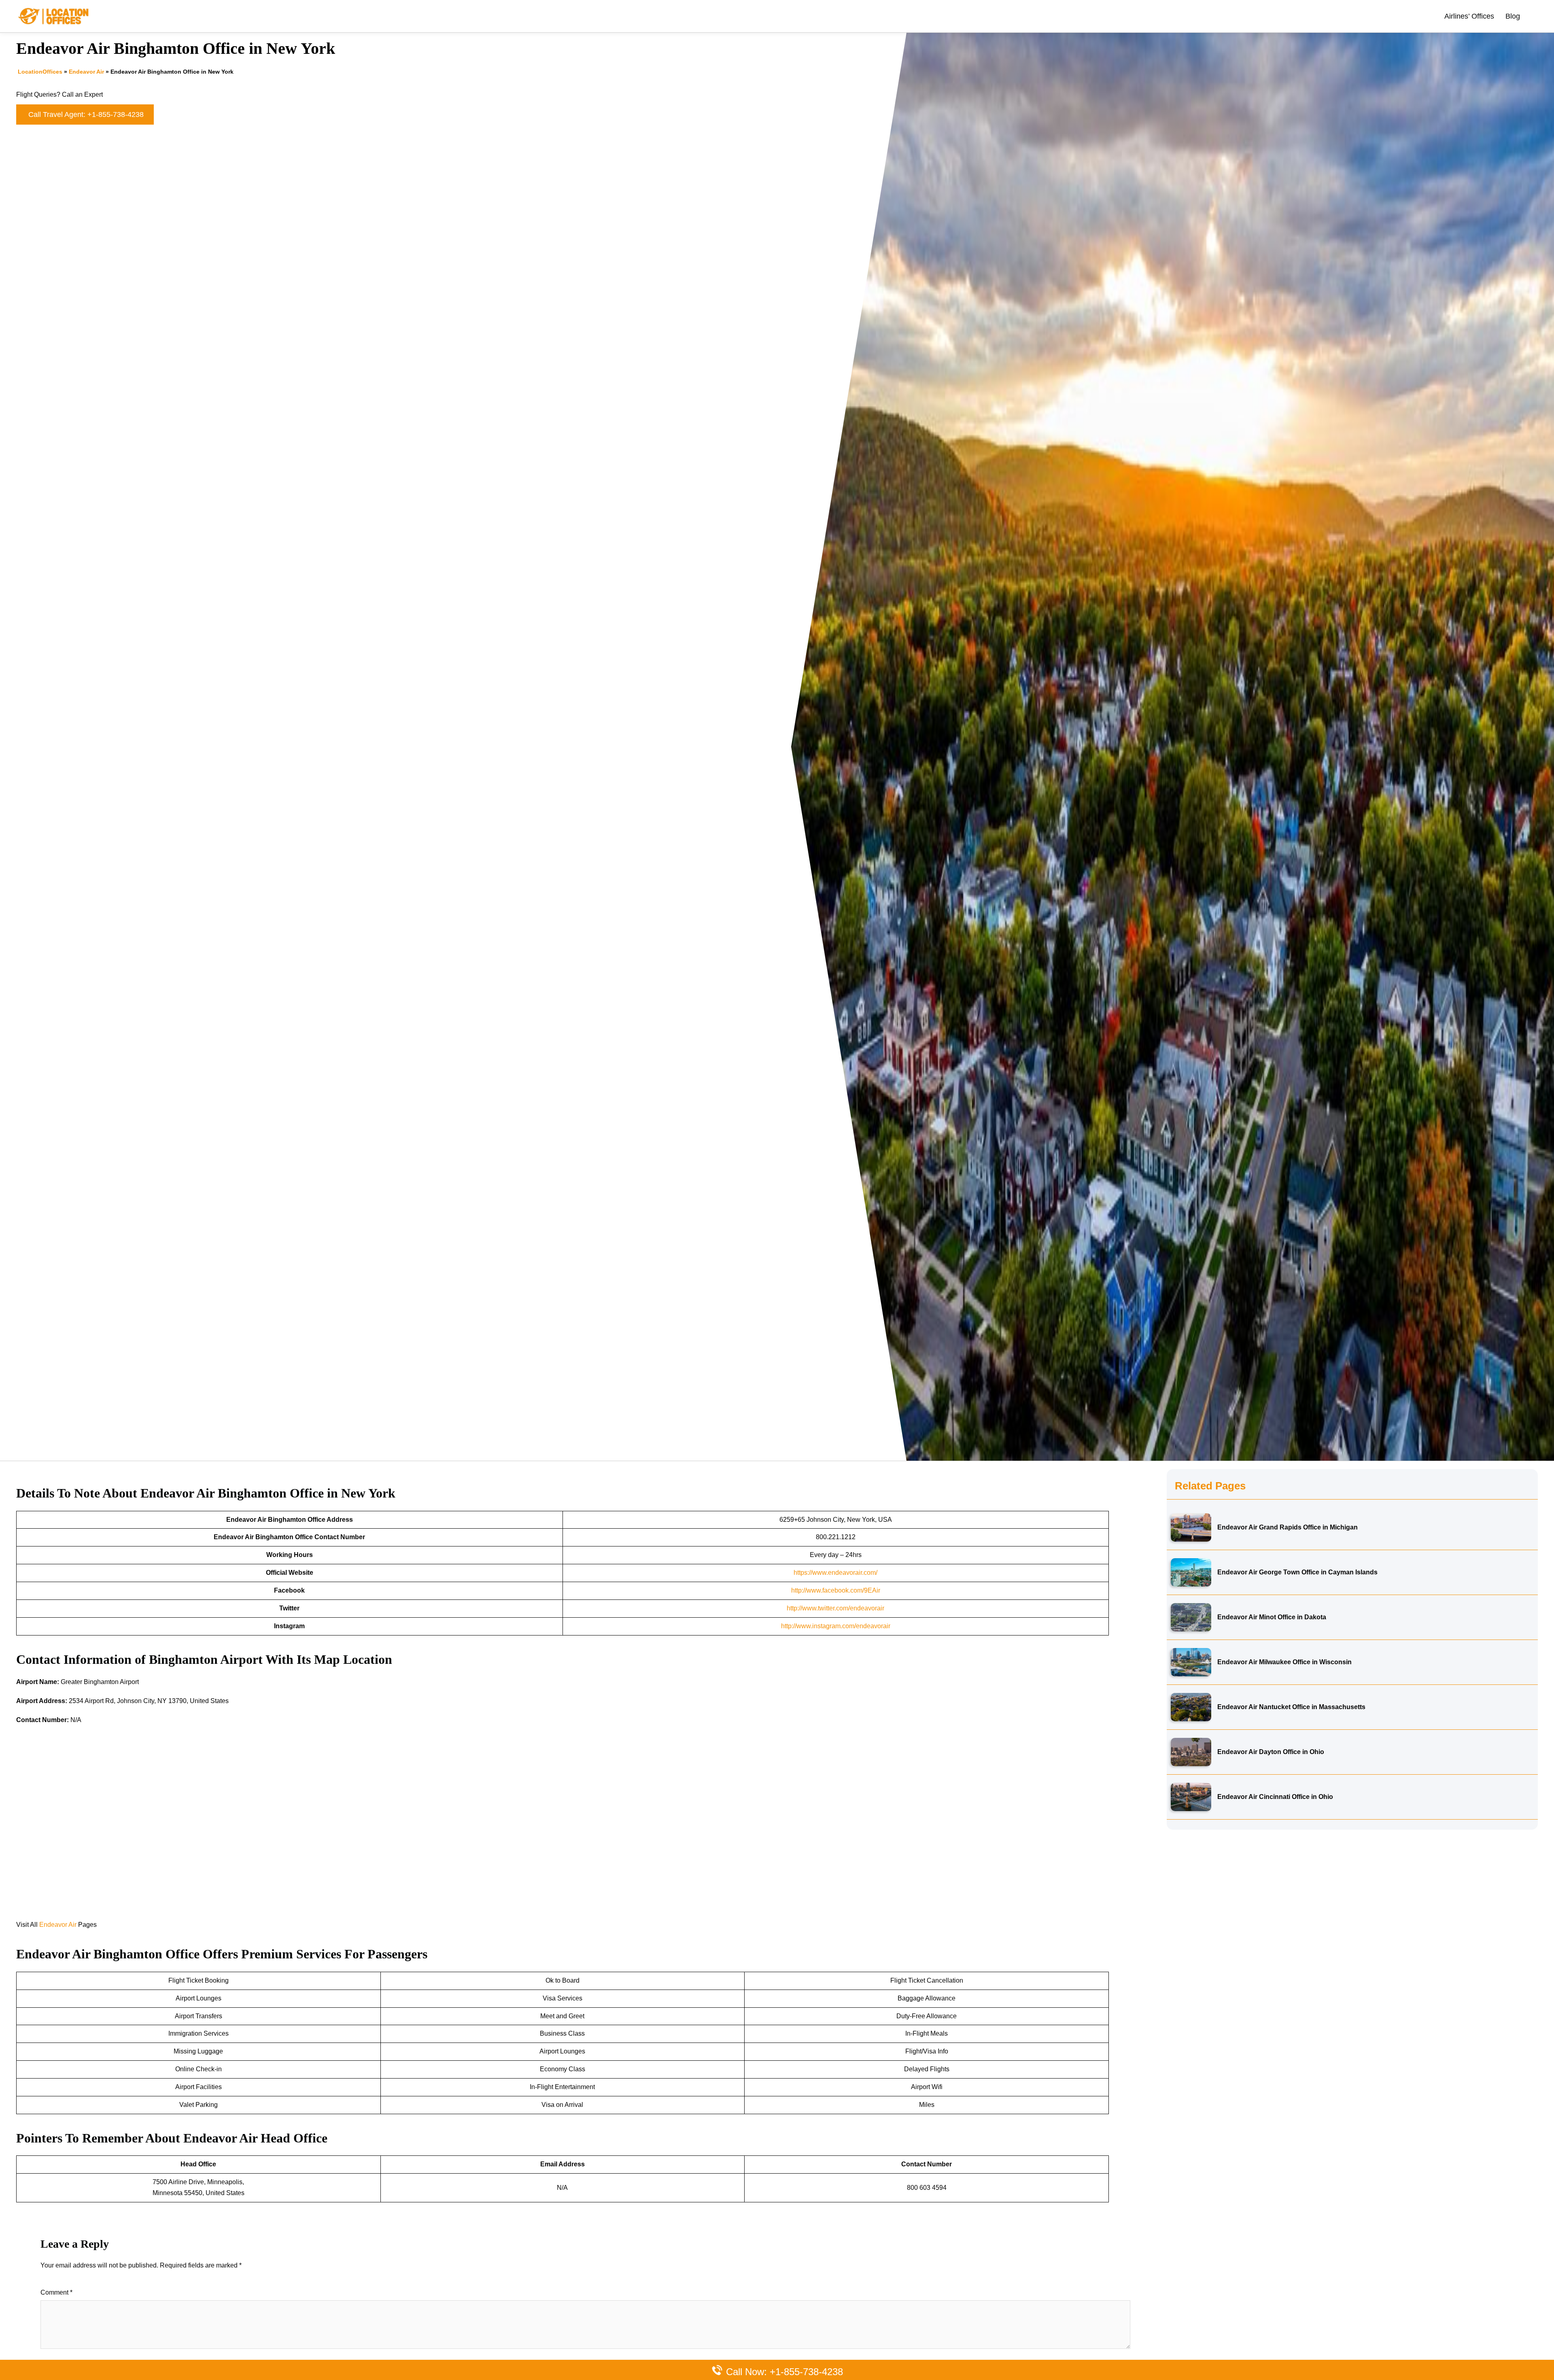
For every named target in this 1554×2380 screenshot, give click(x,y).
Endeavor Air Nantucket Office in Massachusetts (1291, 1707)
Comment (56, 2292)
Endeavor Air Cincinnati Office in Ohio (1275, 1797)
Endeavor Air (86, 72)
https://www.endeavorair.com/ (835, 1573)
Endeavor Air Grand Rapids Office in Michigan (1288, 1527)
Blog (1513, 16)
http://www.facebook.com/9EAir (836, 1590)
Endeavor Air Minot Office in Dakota (1272, 1617)
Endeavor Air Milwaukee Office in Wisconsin (1284, 1662)
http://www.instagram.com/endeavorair (836, 1626)
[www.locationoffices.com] (54, 16)
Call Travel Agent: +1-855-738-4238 (86, 115)
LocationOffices (40, 72)
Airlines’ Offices (1469, 16)
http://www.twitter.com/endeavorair (835, 1608)
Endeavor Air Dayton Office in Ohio (1271, 1752)
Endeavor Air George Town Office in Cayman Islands (1297, 1572)
